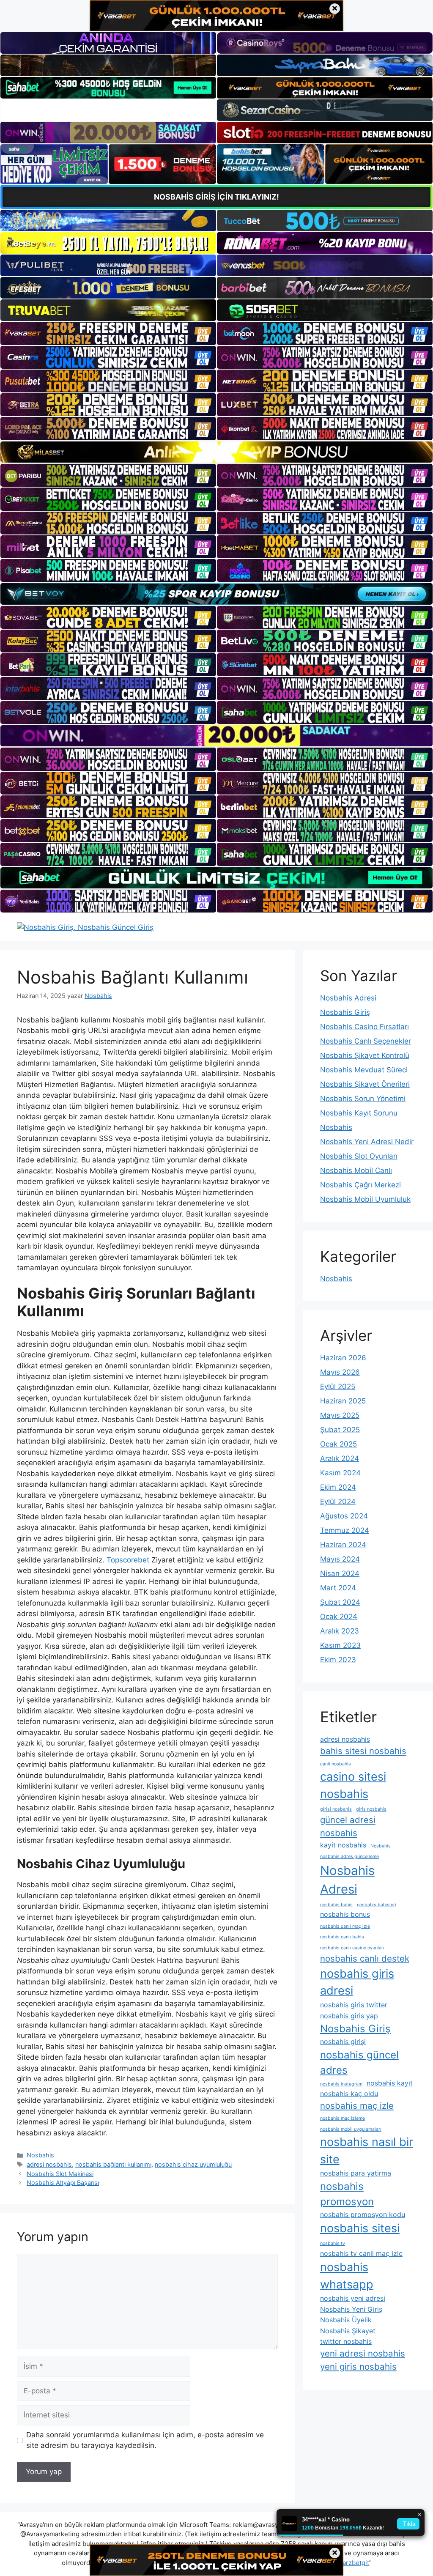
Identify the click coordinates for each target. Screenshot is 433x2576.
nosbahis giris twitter (354, 2005)
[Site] (108, 333)
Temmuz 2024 (345, 1530)
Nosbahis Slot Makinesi (60, 2174)
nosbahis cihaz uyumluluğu (193, 2164)
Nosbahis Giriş (345, 1012)
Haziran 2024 (343, 1545)
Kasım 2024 (340, 1473)
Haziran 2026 (343, 1358)
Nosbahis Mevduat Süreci (364, 1070)
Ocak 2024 (339, 1617)
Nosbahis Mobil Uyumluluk (365, 1199)
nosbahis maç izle (357, 2106)
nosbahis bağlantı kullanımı (113, 2164)
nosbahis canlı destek (365, 1958)
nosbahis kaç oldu (349, 2094)
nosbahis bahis (336, 1905)
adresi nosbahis (49, 2164)
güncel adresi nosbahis (348, 1826)
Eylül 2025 (338, 1387)
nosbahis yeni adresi (353, 2298)
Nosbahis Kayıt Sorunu (359, 1113)
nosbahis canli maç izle (345, 1926)
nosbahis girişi (343, 2042)
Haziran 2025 (343, 1401)
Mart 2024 (338, 1588)
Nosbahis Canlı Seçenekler (366, 1041)
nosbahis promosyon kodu (363, 2214)
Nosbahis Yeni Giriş (351, 2309)
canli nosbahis (336, 1764)
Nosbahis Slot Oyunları (359, 1156)
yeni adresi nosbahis (363, 2353)
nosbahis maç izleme (343, 2118)
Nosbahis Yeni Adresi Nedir (367, 1142)
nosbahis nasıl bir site (367, 2151)
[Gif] (216, 452)
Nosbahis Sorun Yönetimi (363, 1099)
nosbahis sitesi (360, 2228)
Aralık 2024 (340, 1458)
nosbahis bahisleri (377, 1905)
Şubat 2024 (340, 1602)
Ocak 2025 (338, 1444)
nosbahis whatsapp (347, 2276)
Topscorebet (128, 1560)
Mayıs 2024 (340, 1559)
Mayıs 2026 (340, 1372)
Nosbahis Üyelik (346, 2320)
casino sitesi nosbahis (353, 1785)
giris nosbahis (371, 1809)
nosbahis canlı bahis (342, 1937)
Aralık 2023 (340, 1631)
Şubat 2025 (340, 1430)
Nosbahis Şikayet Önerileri (365, 1084)
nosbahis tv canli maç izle (361, 2253)
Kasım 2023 (340, 1645)
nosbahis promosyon (347, 2194)
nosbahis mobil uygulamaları (351, 2129)
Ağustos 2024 (344, 1516)
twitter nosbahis (346, 2341)
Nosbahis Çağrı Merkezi (360, 1185)
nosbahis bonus (345, 1914)
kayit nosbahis (343, 1845)
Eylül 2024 (338, 1502)
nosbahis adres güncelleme (349, 1857)
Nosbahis (40, 2155)
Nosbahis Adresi (348, 998)
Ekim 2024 (338, 1487)
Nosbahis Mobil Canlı (356, 1170)
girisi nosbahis (336, 1809)
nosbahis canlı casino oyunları (352, 1948)
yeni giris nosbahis (358, 2366)
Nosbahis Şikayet (348, 2331)
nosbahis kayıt (390, 2083)
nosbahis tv (333, 2243)
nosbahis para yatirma (356, 2173)
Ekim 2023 (338, 1660)
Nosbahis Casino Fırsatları (364, 1027)
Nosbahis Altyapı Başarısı (63, 2183)
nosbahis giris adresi (357, 1982)
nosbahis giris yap (349, 2016)
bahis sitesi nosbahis (363, 1751)
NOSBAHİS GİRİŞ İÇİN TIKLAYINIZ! (216, 197)
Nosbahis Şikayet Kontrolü (365, 1055)
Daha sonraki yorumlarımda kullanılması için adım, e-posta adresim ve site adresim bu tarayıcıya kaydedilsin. (145, 2440)
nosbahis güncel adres (359, 2062)
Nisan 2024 (340, 1573)
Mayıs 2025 (340, 1415)
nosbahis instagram (341, 2084)
